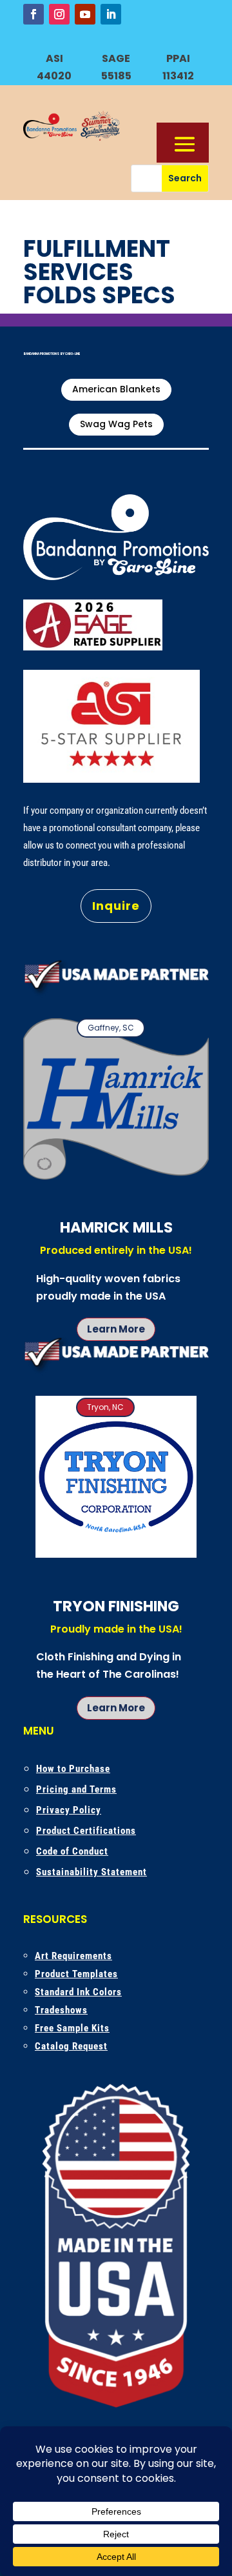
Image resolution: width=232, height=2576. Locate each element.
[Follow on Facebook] (34, 14)
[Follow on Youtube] (85, 14)
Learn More (116, 1329)
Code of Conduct (72, 1851)
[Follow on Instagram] (59, 14)
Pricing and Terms (76, 1789)
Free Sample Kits (72, 2028)
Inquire (116, 906)
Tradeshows (61, 2010)
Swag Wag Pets (116, 424)
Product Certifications (86, 1831)
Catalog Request (71, 2046)
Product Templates (76, 1974)
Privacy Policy (69, 1810)
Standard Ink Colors (78, 1992)
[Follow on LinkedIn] (111, 14)
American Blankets (116, 389)
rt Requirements (77, 1956)
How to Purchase (73, 1769)
